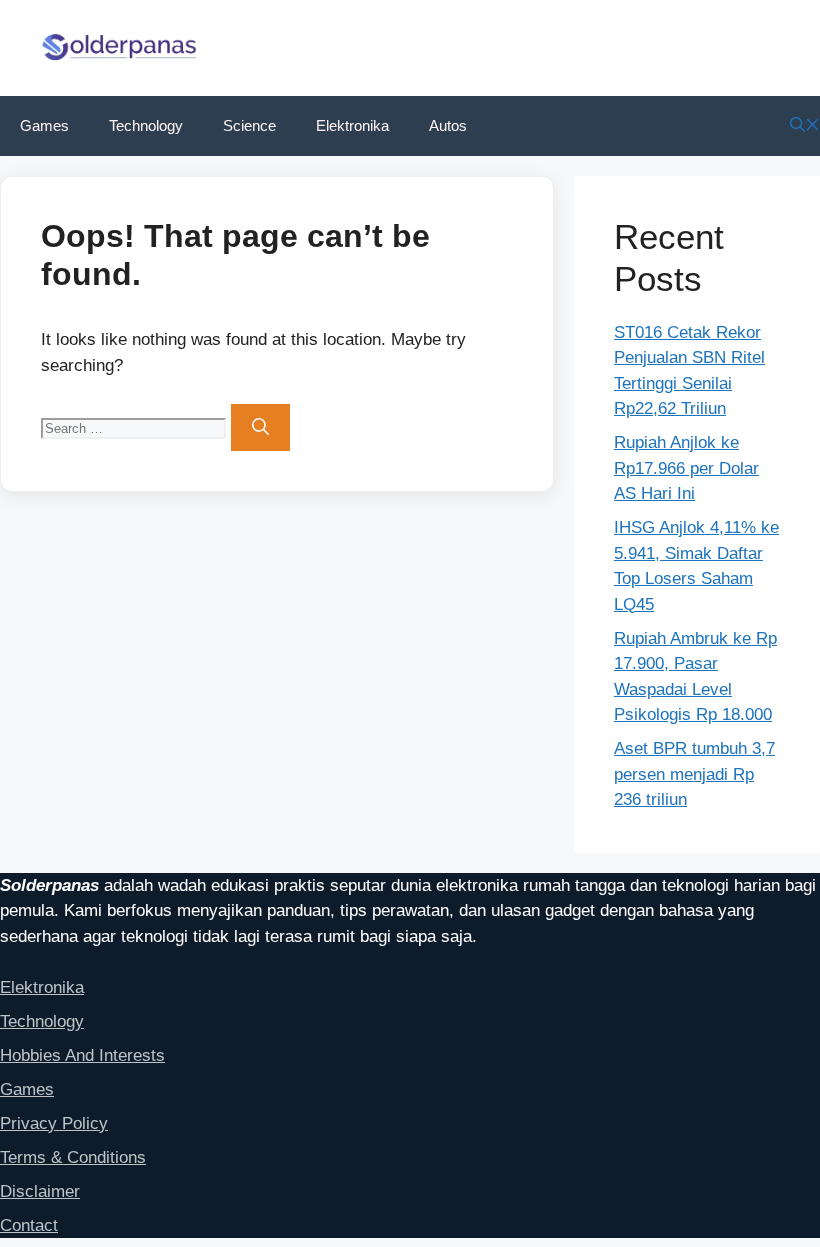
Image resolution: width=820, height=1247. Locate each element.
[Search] (260, 428)
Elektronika (352, 125)
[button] (805, 125)
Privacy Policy (54, 1123)
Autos (448, 125)
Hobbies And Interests (82, 1055)
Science (249, 125)
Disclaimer (40, 1191)
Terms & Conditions (73, 1157)
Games (44, 125)
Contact (29, 1225)
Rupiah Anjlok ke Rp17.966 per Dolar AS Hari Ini (686, 468)
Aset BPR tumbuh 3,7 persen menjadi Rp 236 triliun (694, 774)
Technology (146, 125)
